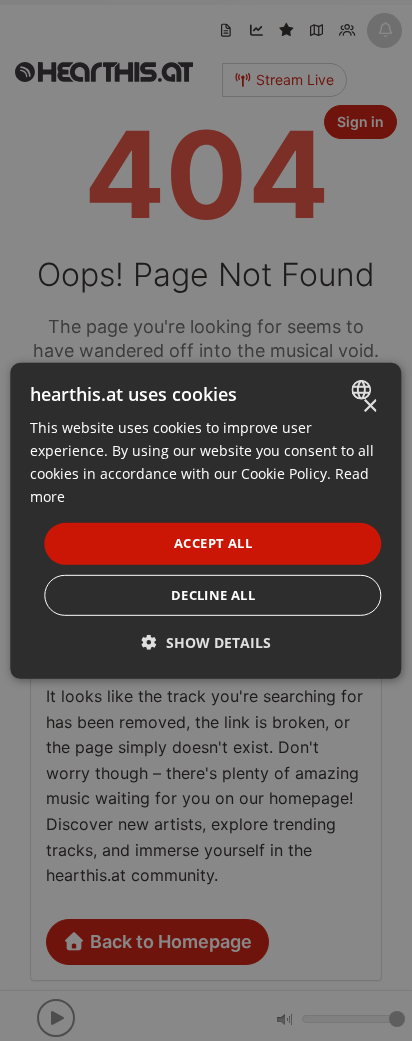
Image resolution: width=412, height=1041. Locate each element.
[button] (206, 642)
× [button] (369, 405)
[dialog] (205, 520)
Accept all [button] (213, 543)
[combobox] (364, 389)
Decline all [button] (213, 595)
